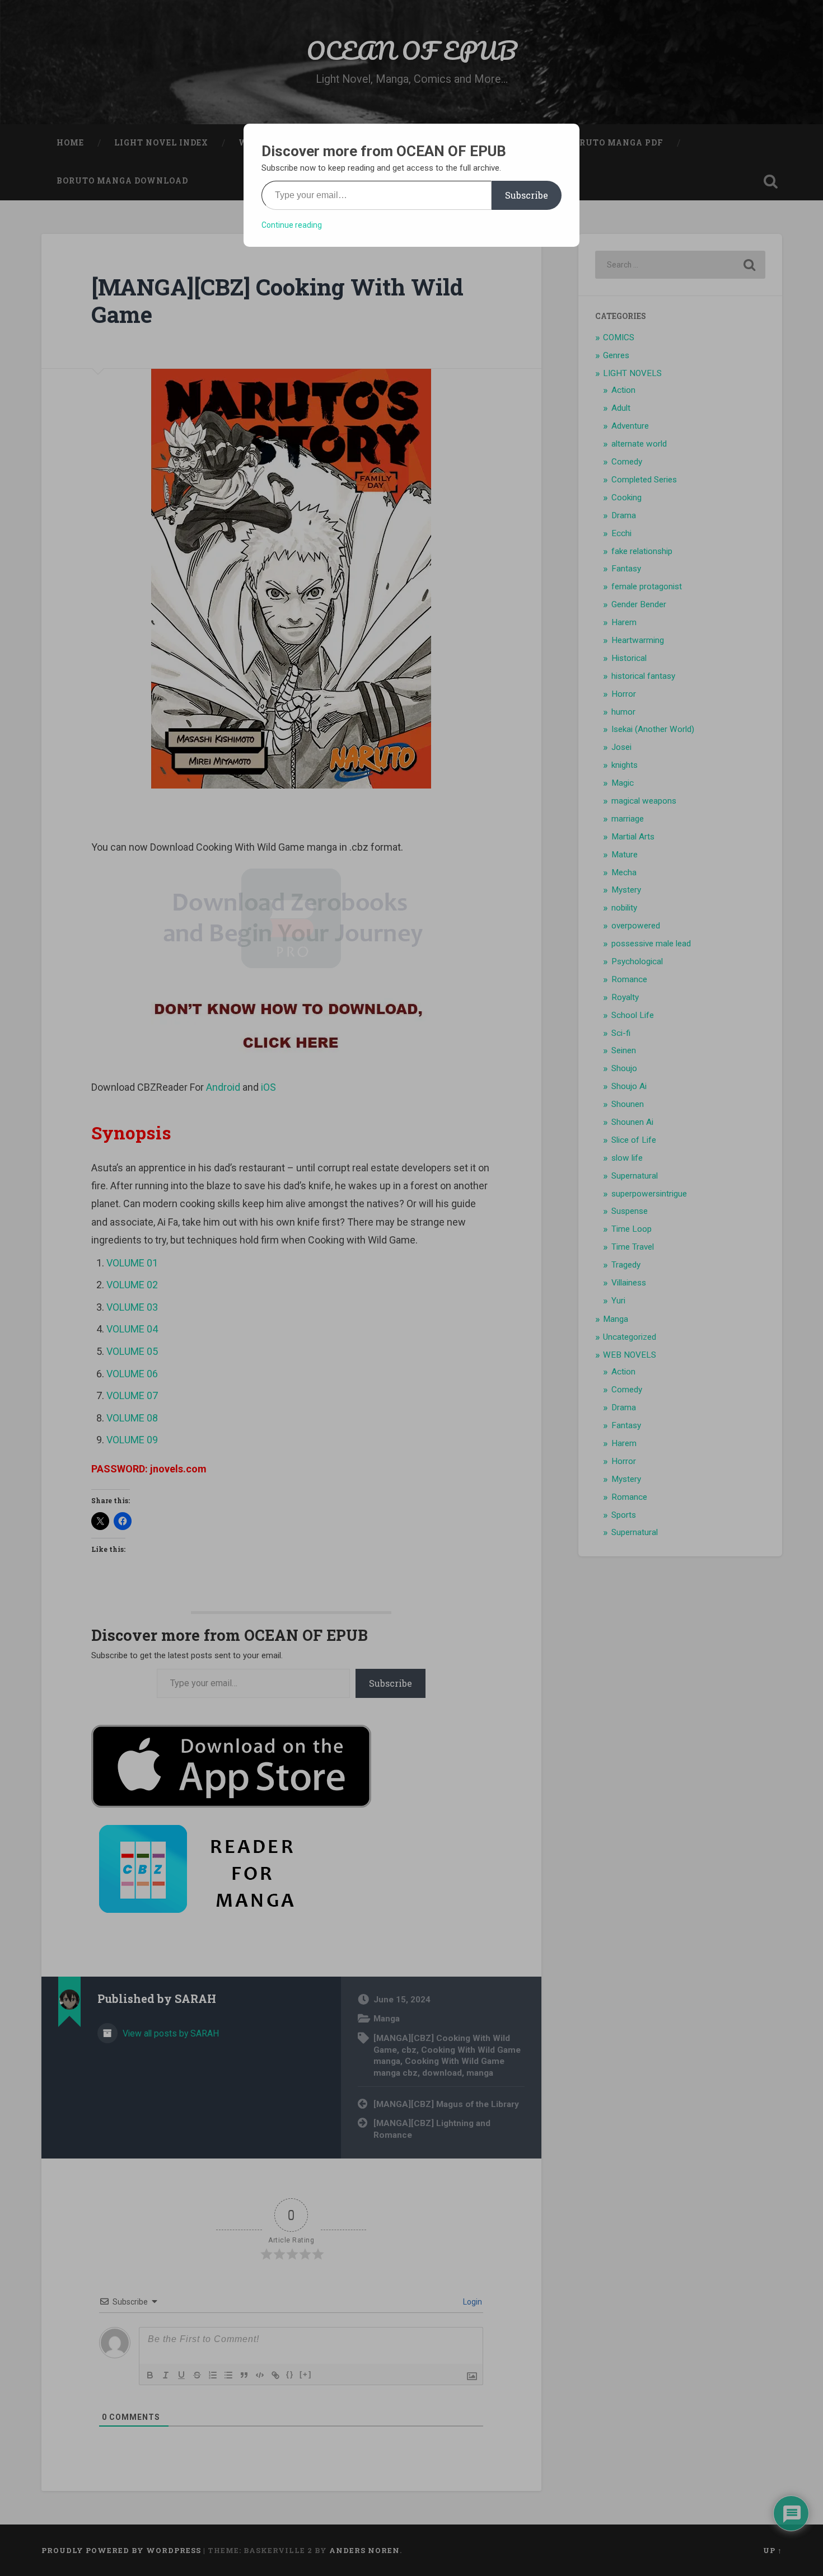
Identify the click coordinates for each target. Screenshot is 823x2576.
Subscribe (527, 195)
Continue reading (292, 225)
